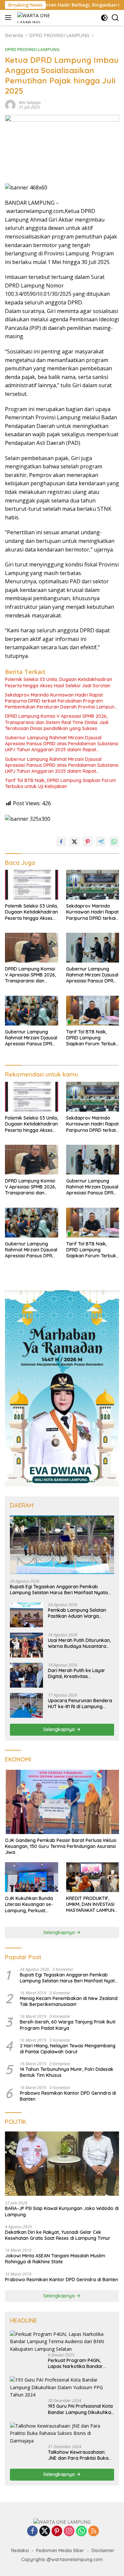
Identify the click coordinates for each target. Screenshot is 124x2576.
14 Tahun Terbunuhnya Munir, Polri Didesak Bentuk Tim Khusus (67, 2072)
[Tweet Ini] (74, 842)
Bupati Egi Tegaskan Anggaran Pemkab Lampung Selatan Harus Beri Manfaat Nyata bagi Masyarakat (59, 1590)
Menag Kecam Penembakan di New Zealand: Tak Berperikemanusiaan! (69, 2001)
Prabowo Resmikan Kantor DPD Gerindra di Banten (68, 2096)
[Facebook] (32, 2531)
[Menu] (9, 18)
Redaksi (20, 2550)
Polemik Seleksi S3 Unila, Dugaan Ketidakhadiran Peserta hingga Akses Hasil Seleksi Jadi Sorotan (59, 682)
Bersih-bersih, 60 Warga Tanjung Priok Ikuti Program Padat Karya (68, 2025)
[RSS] (94, 2531)
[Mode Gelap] (104, 18)
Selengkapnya (60, 1729)
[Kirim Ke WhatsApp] (114, 842)
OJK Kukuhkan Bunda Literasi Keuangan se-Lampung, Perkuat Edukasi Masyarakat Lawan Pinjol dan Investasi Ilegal (29, 1904)
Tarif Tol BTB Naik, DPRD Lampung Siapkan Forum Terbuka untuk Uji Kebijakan (61, 783)
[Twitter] (45, 2531)
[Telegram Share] (101, 842)
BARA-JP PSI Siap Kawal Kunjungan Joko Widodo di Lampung (62, 2211)
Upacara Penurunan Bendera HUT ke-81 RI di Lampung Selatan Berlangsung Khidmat (81, 1704)
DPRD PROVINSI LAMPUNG (32, 49)
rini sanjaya (30, 103)
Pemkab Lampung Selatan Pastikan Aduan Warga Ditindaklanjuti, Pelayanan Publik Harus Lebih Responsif (80, 1613)
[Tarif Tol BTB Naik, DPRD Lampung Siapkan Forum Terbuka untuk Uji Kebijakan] (93, 1011)
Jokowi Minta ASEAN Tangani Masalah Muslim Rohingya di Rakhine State (55, 2259)
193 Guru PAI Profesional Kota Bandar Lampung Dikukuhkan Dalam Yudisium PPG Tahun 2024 (81, 2409)
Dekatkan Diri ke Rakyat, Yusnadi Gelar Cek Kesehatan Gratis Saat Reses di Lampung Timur (58, 2235)
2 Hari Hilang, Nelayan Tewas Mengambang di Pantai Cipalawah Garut (68, 2049)
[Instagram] (69, 2531)
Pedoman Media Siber (60, 2550)
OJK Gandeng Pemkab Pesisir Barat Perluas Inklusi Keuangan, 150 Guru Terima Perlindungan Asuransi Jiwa (61, 1846)
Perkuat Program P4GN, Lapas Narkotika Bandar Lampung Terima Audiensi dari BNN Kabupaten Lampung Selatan (76, 2363)
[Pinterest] (57, 2531)
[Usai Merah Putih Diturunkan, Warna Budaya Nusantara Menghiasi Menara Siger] (26, 1645)
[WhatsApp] (81, 2531)
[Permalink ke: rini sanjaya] (10, 104)
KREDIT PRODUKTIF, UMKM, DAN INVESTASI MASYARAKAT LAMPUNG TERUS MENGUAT (92, 1904)
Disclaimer (103, 2550)
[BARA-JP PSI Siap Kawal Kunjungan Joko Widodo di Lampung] (62, 2164)
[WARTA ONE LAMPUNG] (34, 18)
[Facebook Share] (61, 842)
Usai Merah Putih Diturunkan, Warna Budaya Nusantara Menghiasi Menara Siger (79, 1643)
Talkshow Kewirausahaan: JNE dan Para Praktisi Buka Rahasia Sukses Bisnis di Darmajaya (78, 2455)
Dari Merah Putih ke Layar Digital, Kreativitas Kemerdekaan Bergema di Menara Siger (77, 1673)
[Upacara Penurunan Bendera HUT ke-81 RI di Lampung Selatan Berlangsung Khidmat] (26, 1705)
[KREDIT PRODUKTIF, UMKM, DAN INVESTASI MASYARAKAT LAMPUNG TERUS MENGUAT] (93, 1877)
